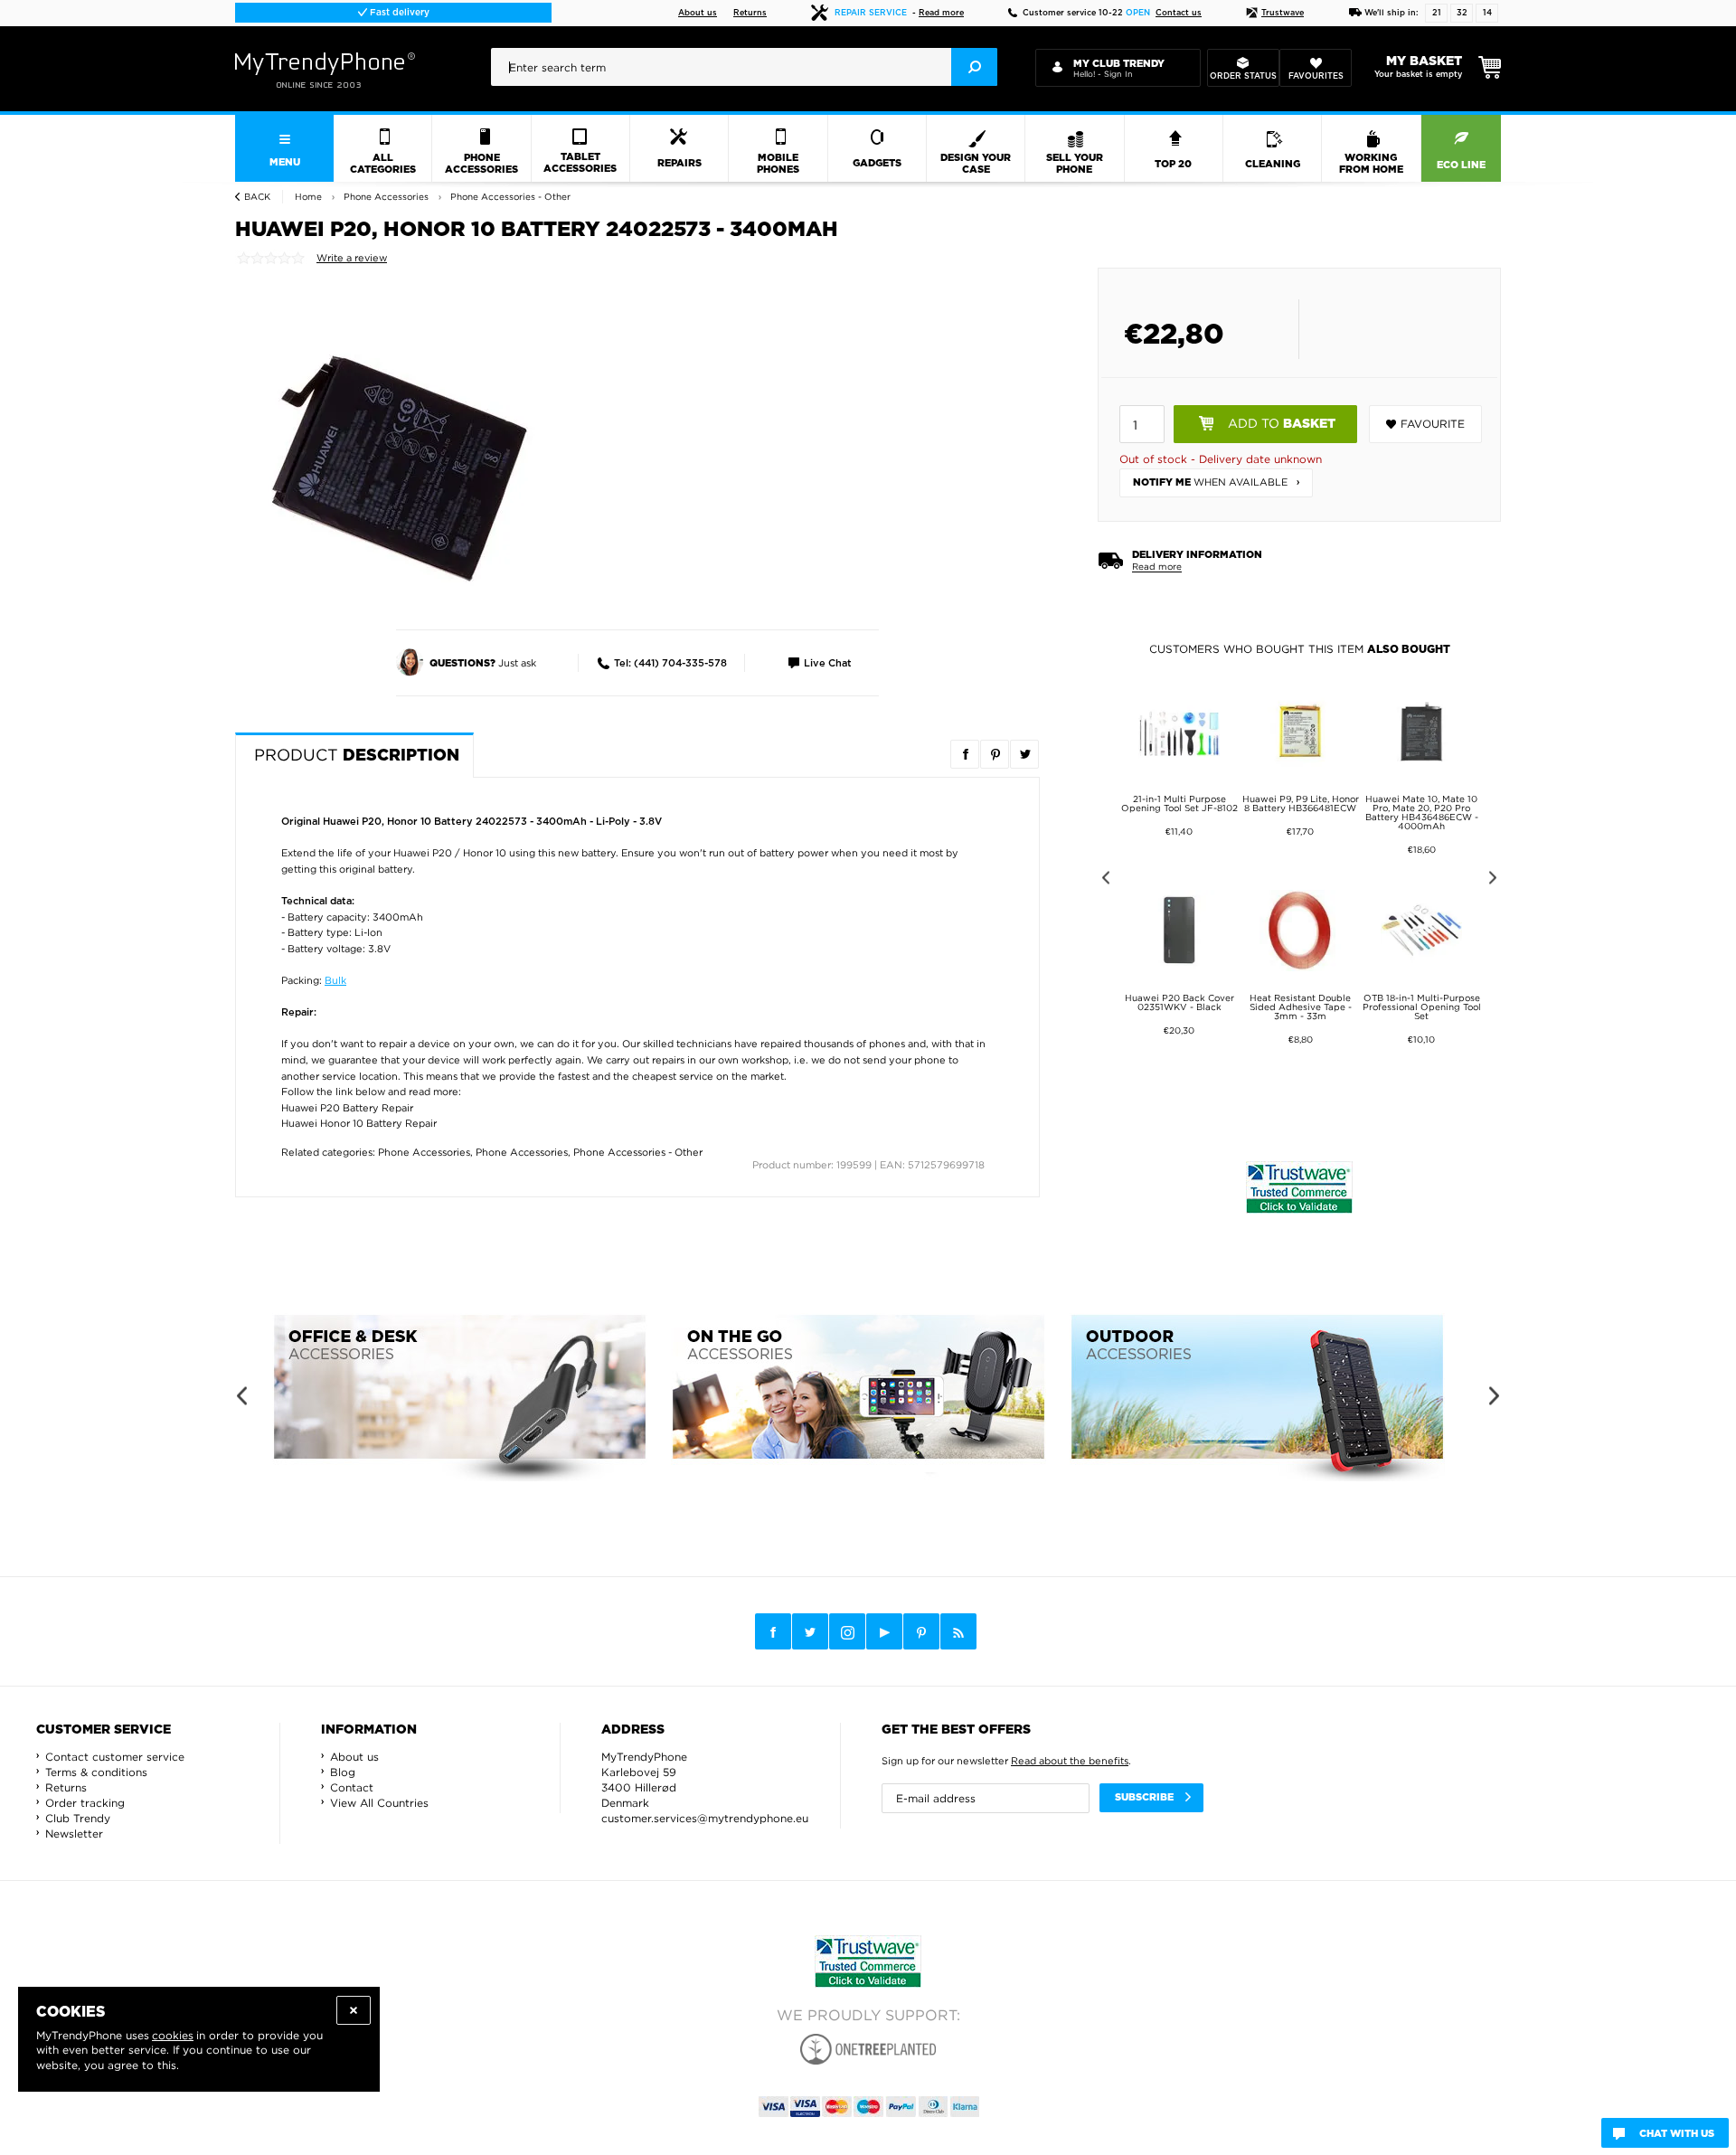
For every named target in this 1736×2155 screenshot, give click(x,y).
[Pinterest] (921, 1632)
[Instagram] (847, 1632)
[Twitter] (810, 1631)
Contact (352, 1787)
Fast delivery (398, 13)
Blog (343, 1772)
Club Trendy (78, 1818)
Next (1496, 880)
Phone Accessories (424, 1152)
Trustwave (1283, 13)
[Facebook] (773, 1631)
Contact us (1179, 13)
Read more (941, 13)
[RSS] (958, 1631)
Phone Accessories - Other (638, 1152)
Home (308, 197)
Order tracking (85, 1803)
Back (257, 197)
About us (698, 13)
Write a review (352, 258)
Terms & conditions (96, 1772)
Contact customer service (115, 1757)
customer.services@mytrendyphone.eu (705, 1818)
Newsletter (74, 1834)
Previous (1103, 880)
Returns (750, 13)
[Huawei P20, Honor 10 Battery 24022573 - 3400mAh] (398, 466)
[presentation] (744, 67)
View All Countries (379, 1803)
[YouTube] (884, 1631)
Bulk (335, 980)
